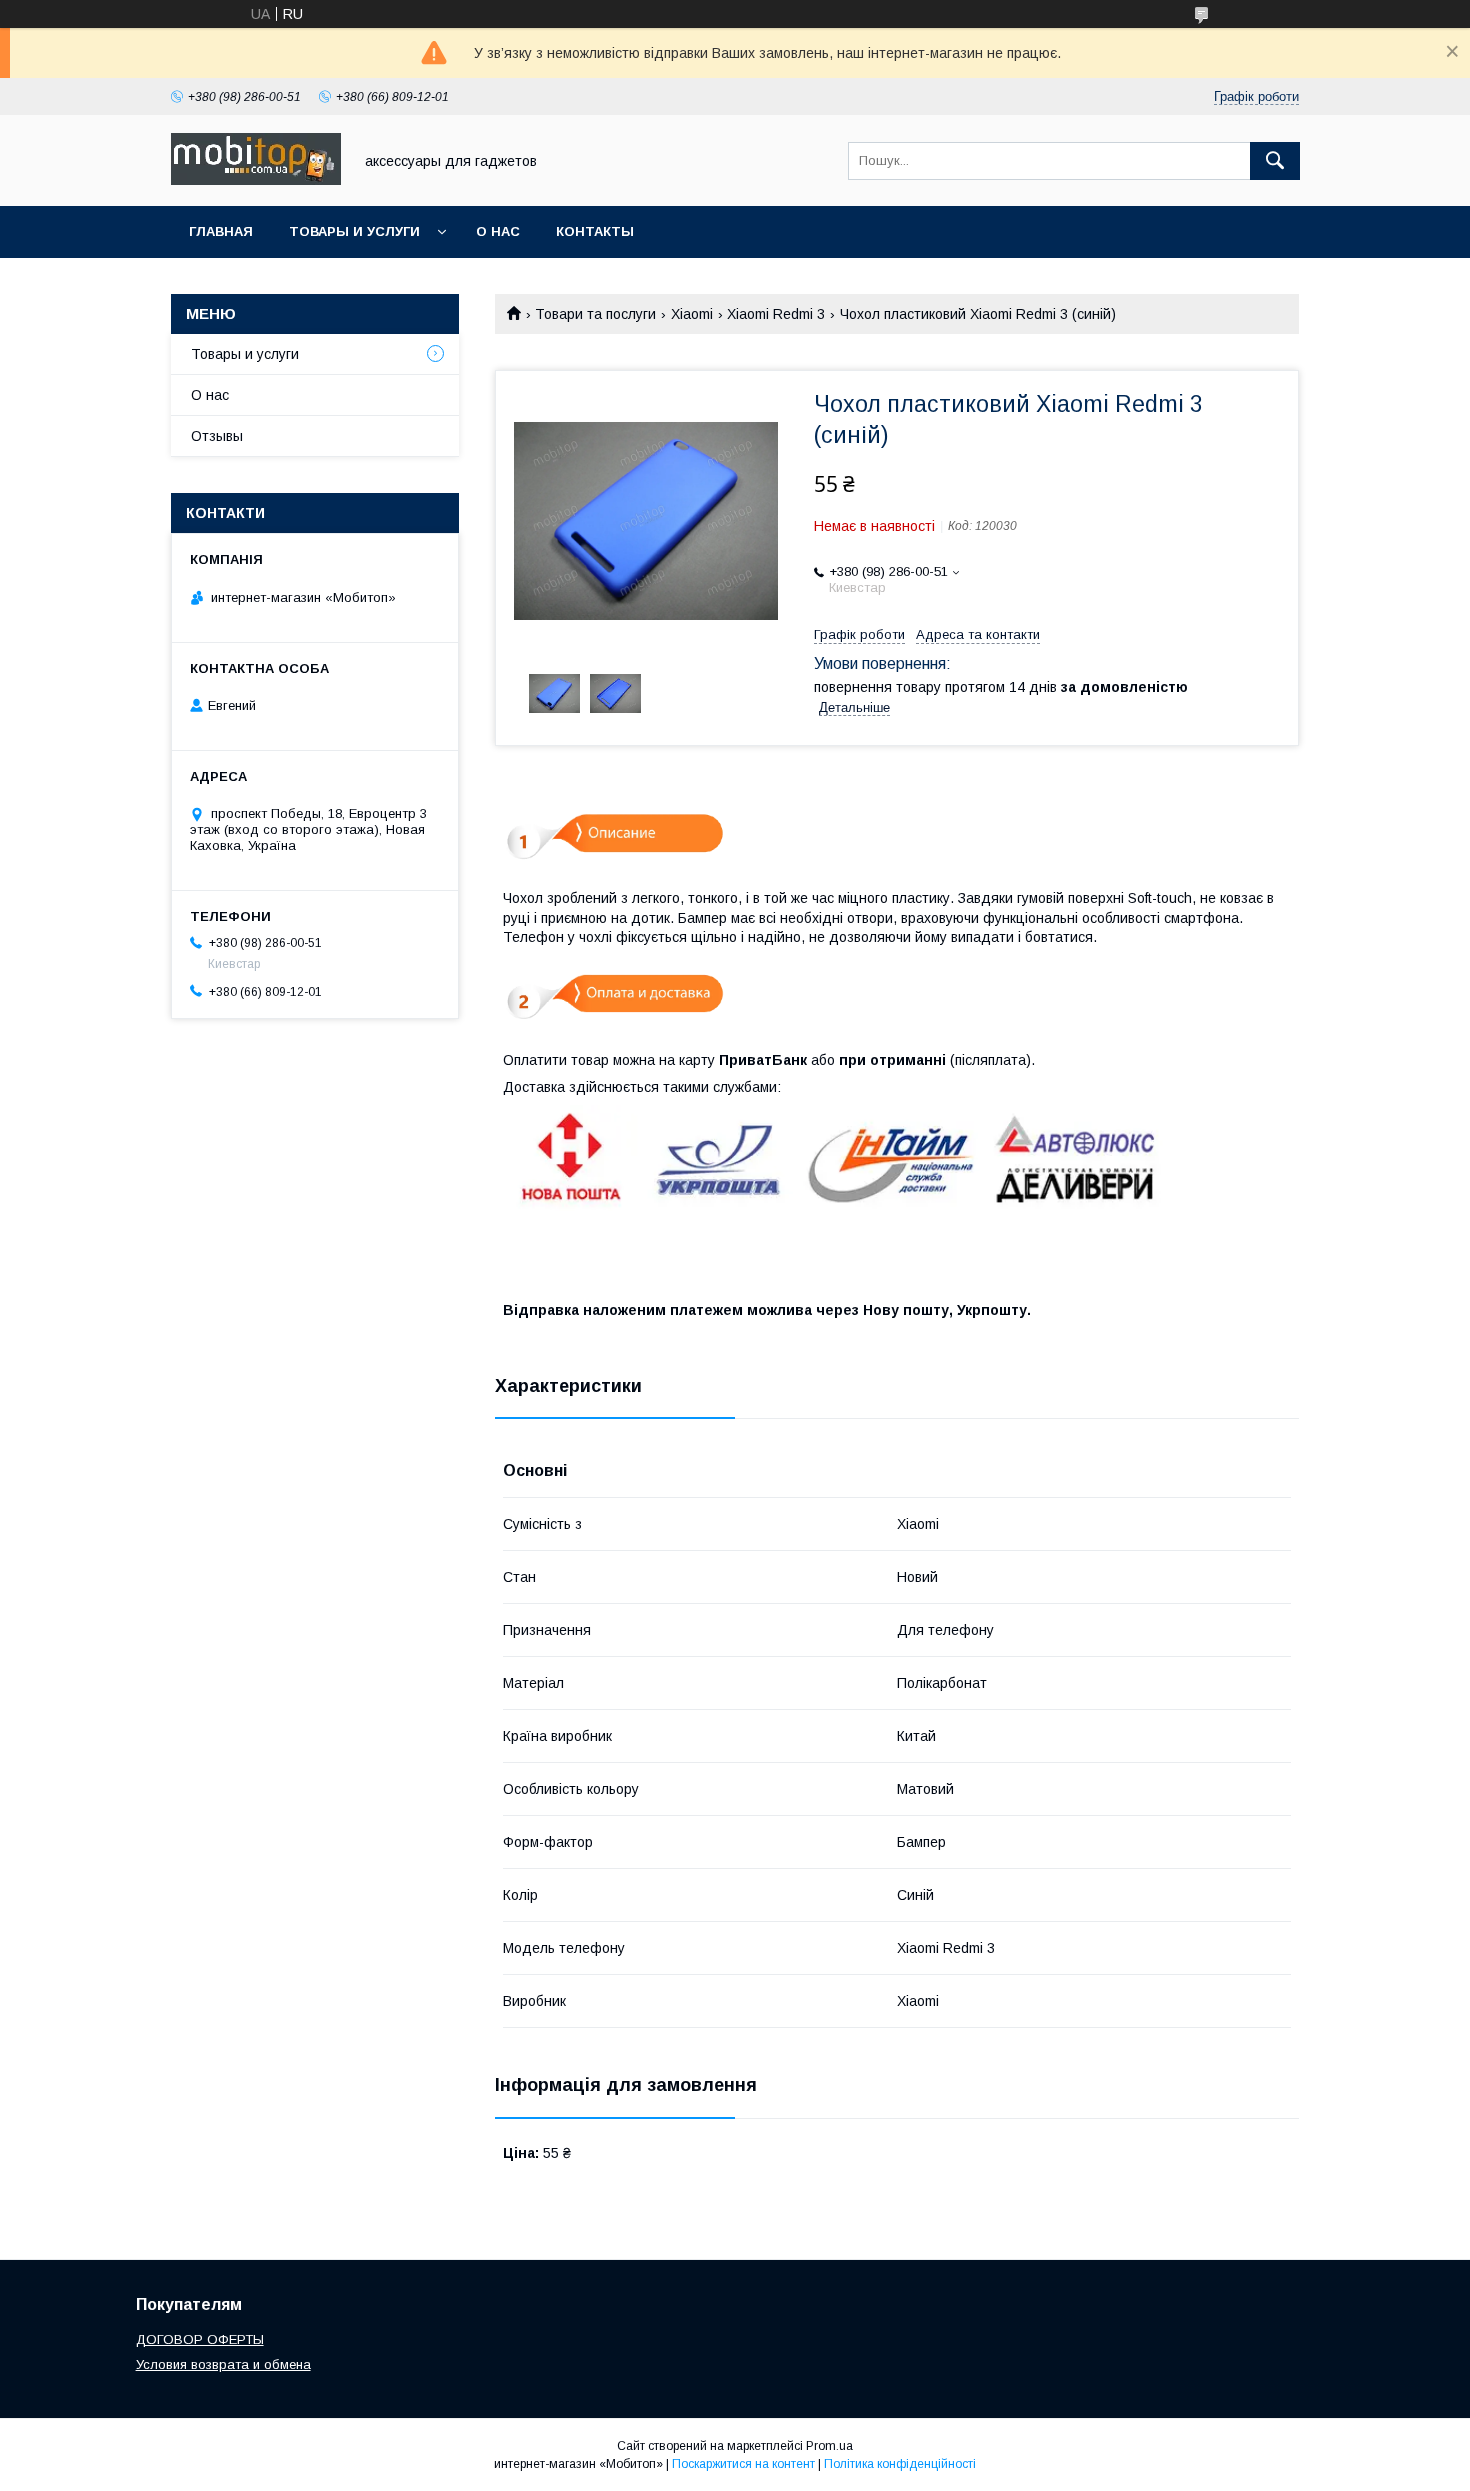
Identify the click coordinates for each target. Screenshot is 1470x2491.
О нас (498, 231)
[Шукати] (1275, 161)
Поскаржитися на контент (743, 2464)
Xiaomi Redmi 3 (776, 314)
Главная (221, 231)
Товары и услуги (354, 231)
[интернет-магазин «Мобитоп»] (256, 180)
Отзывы (217, 436)
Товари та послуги (595, 314)
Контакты (595, 231)
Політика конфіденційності (900, 2464)
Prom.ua (829, 2446)
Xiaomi (692, 314)
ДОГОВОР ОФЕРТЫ (200, 2339)
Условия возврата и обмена (223, 2364)
